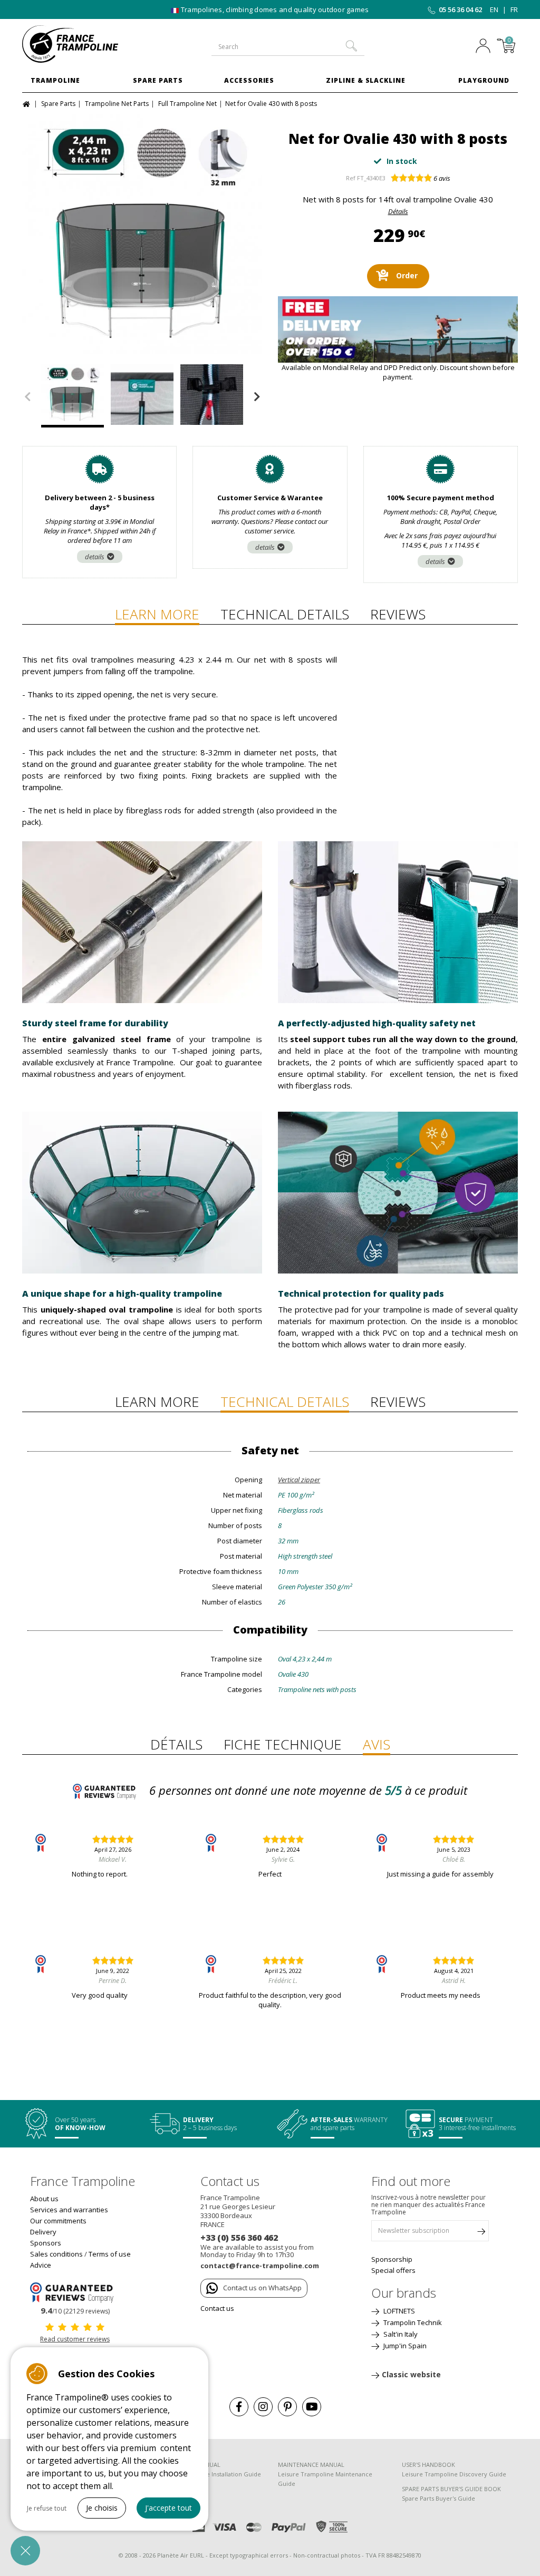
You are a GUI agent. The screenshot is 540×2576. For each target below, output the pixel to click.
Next (257, 397)
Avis (377, 1744)
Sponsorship (392, 2259)
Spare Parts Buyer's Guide (438, 2498)
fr (514, 9)
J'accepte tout (168, 2508)
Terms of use (110, 2254)
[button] (25, 2551)
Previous (27, 397)
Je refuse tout (47, 2508)
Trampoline (55, 80)
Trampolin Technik (412, 2322)
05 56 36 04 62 (460, 9)
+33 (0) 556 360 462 (239, 2238)
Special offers (393, 2270)
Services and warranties (69, 2210)
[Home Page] (28, 103)
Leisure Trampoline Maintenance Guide (325, 2479)
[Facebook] (239, 2407)
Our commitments (58, 2221)
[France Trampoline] (78, 44)
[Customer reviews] (75, 2292)
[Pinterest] (287, 2407)
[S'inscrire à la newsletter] (481, 2233)
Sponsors (46, 2243)
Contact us (217, 2308)
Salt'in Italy (400, 2334)
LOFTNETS (398, 2311)
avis (442, 178)
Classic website (411, 2374)
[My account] (483, 47)
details (95, 557)
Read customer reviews (75, 2339)
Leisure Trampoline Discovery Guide (454, 2474)
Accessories (249, 80)
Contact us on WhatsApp (262, 2288)
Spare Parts (158, 80)
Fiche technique (283, 1744)
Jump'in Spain (404, 2346)
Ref (351, 178)
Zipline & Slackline (366, 80)
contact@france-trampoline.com (260, 2266)
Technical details (285, 614)
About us (44, 2199)
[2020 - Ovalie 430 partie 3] (142, 234)
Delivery (43, 2232)
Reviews (398, 614)
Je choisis (102, 2508)
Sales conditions (56, 2254)
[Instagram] (263, 2407)
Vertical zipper (299, 1480)
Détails (398, 211)
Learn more (157, 614)
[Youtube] (312, 2407)
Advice (41, 2265)
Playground (484, 80)
